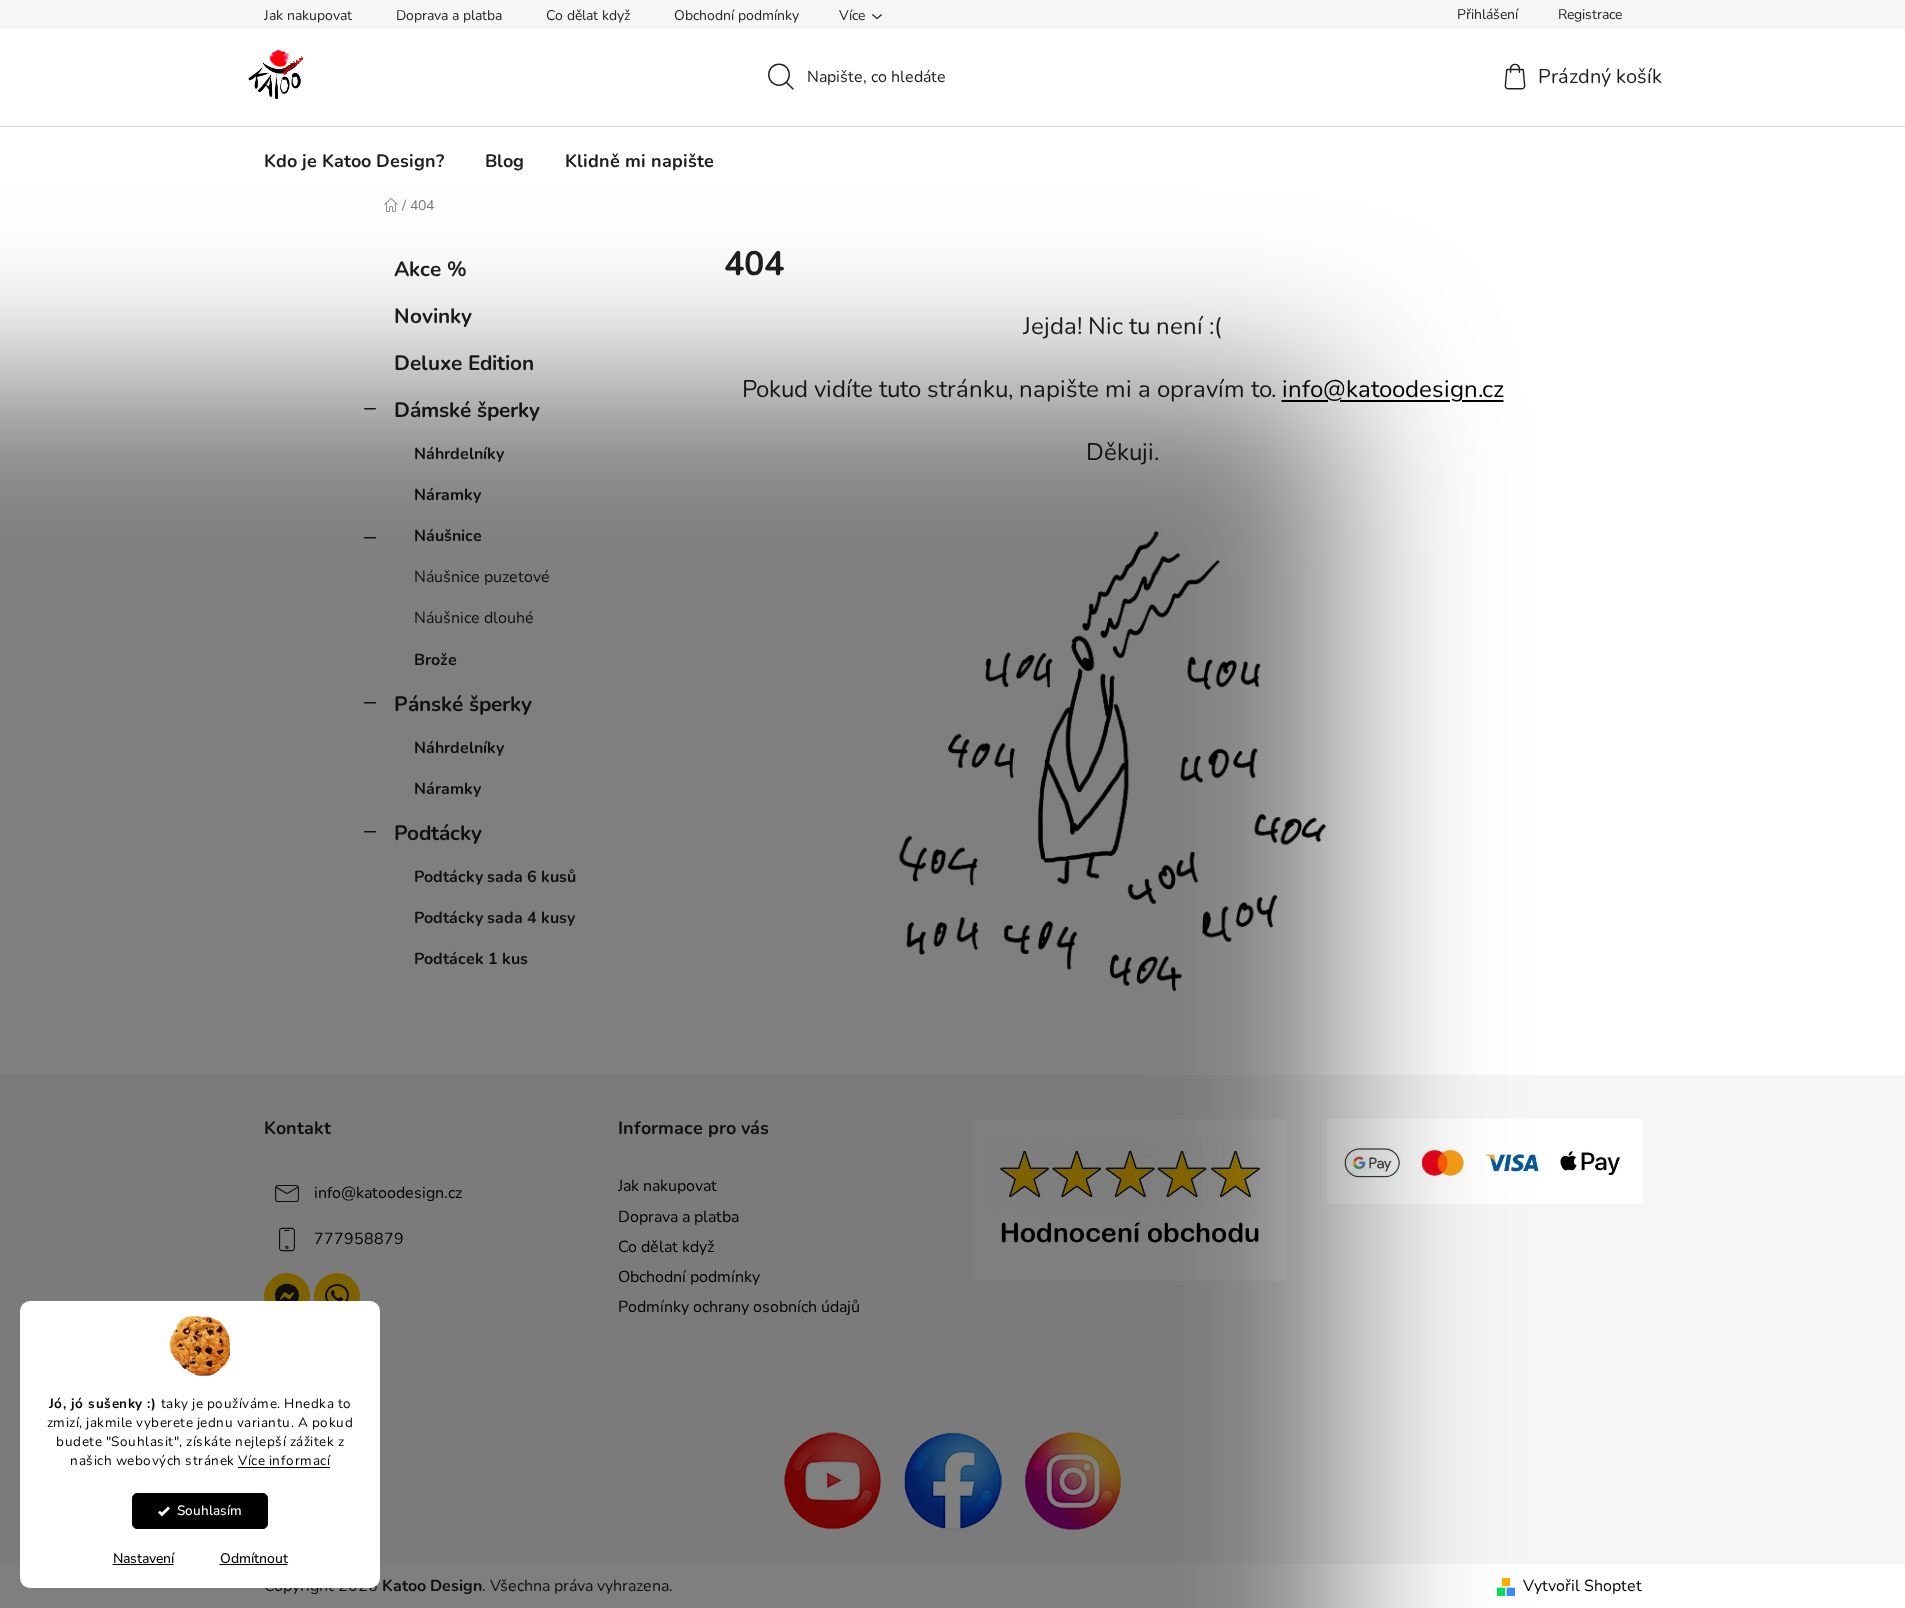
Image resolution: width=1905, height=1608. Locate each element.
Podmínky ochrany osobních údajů (739, 1307)
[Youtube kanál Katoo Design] (833, 1480)
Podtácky (438, 833)
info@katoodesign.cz (1393, 389)
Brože (435, 660)
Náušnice (448, 536)
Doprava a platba (449, 15)
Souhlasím (209, 1510)
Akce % (430, 269)
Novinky (433, 316)
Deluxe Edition (464, 363)
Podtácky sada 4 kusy (494, 918)
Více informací (284, 1459)
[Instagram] (1073, 1480)
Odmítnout (254, 1558)
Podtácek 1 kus (471, 959)
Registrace (1590, 14)
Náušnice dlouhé (474, 618)
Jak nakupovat (308, 15)
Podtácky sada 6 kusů (495, 877)
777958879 (359, 1239)
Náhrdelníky (459, 454)
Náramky (447, 495)
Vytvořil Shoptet (1582, 1586)
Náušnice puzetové (482, 577)
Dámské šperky (467, 410)
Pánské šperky (463, 704)
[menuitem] (354, 161)
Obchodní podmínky (736, 15)
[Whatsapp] (337, 1296)
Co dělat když (588, 15)
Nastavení (143, 1558)
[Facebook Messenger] (287, 1296)
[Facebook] (953, 1480)
